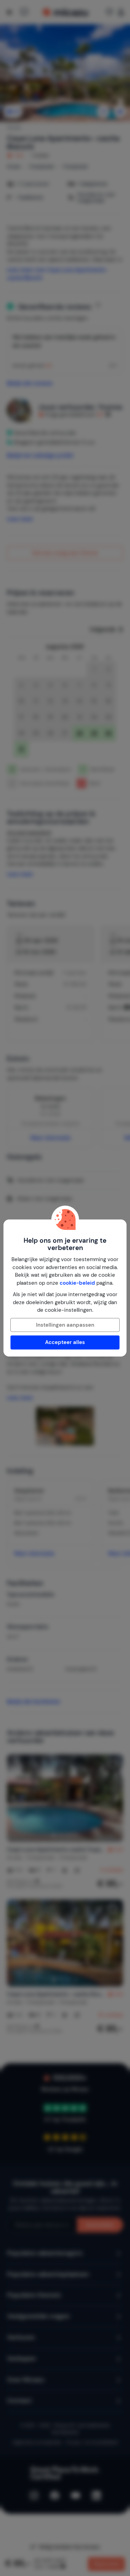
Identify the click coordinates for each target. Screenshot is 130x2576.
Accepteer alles (65, 1342)
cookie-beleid (77, 1283)
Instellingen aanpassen (65, 1325)
